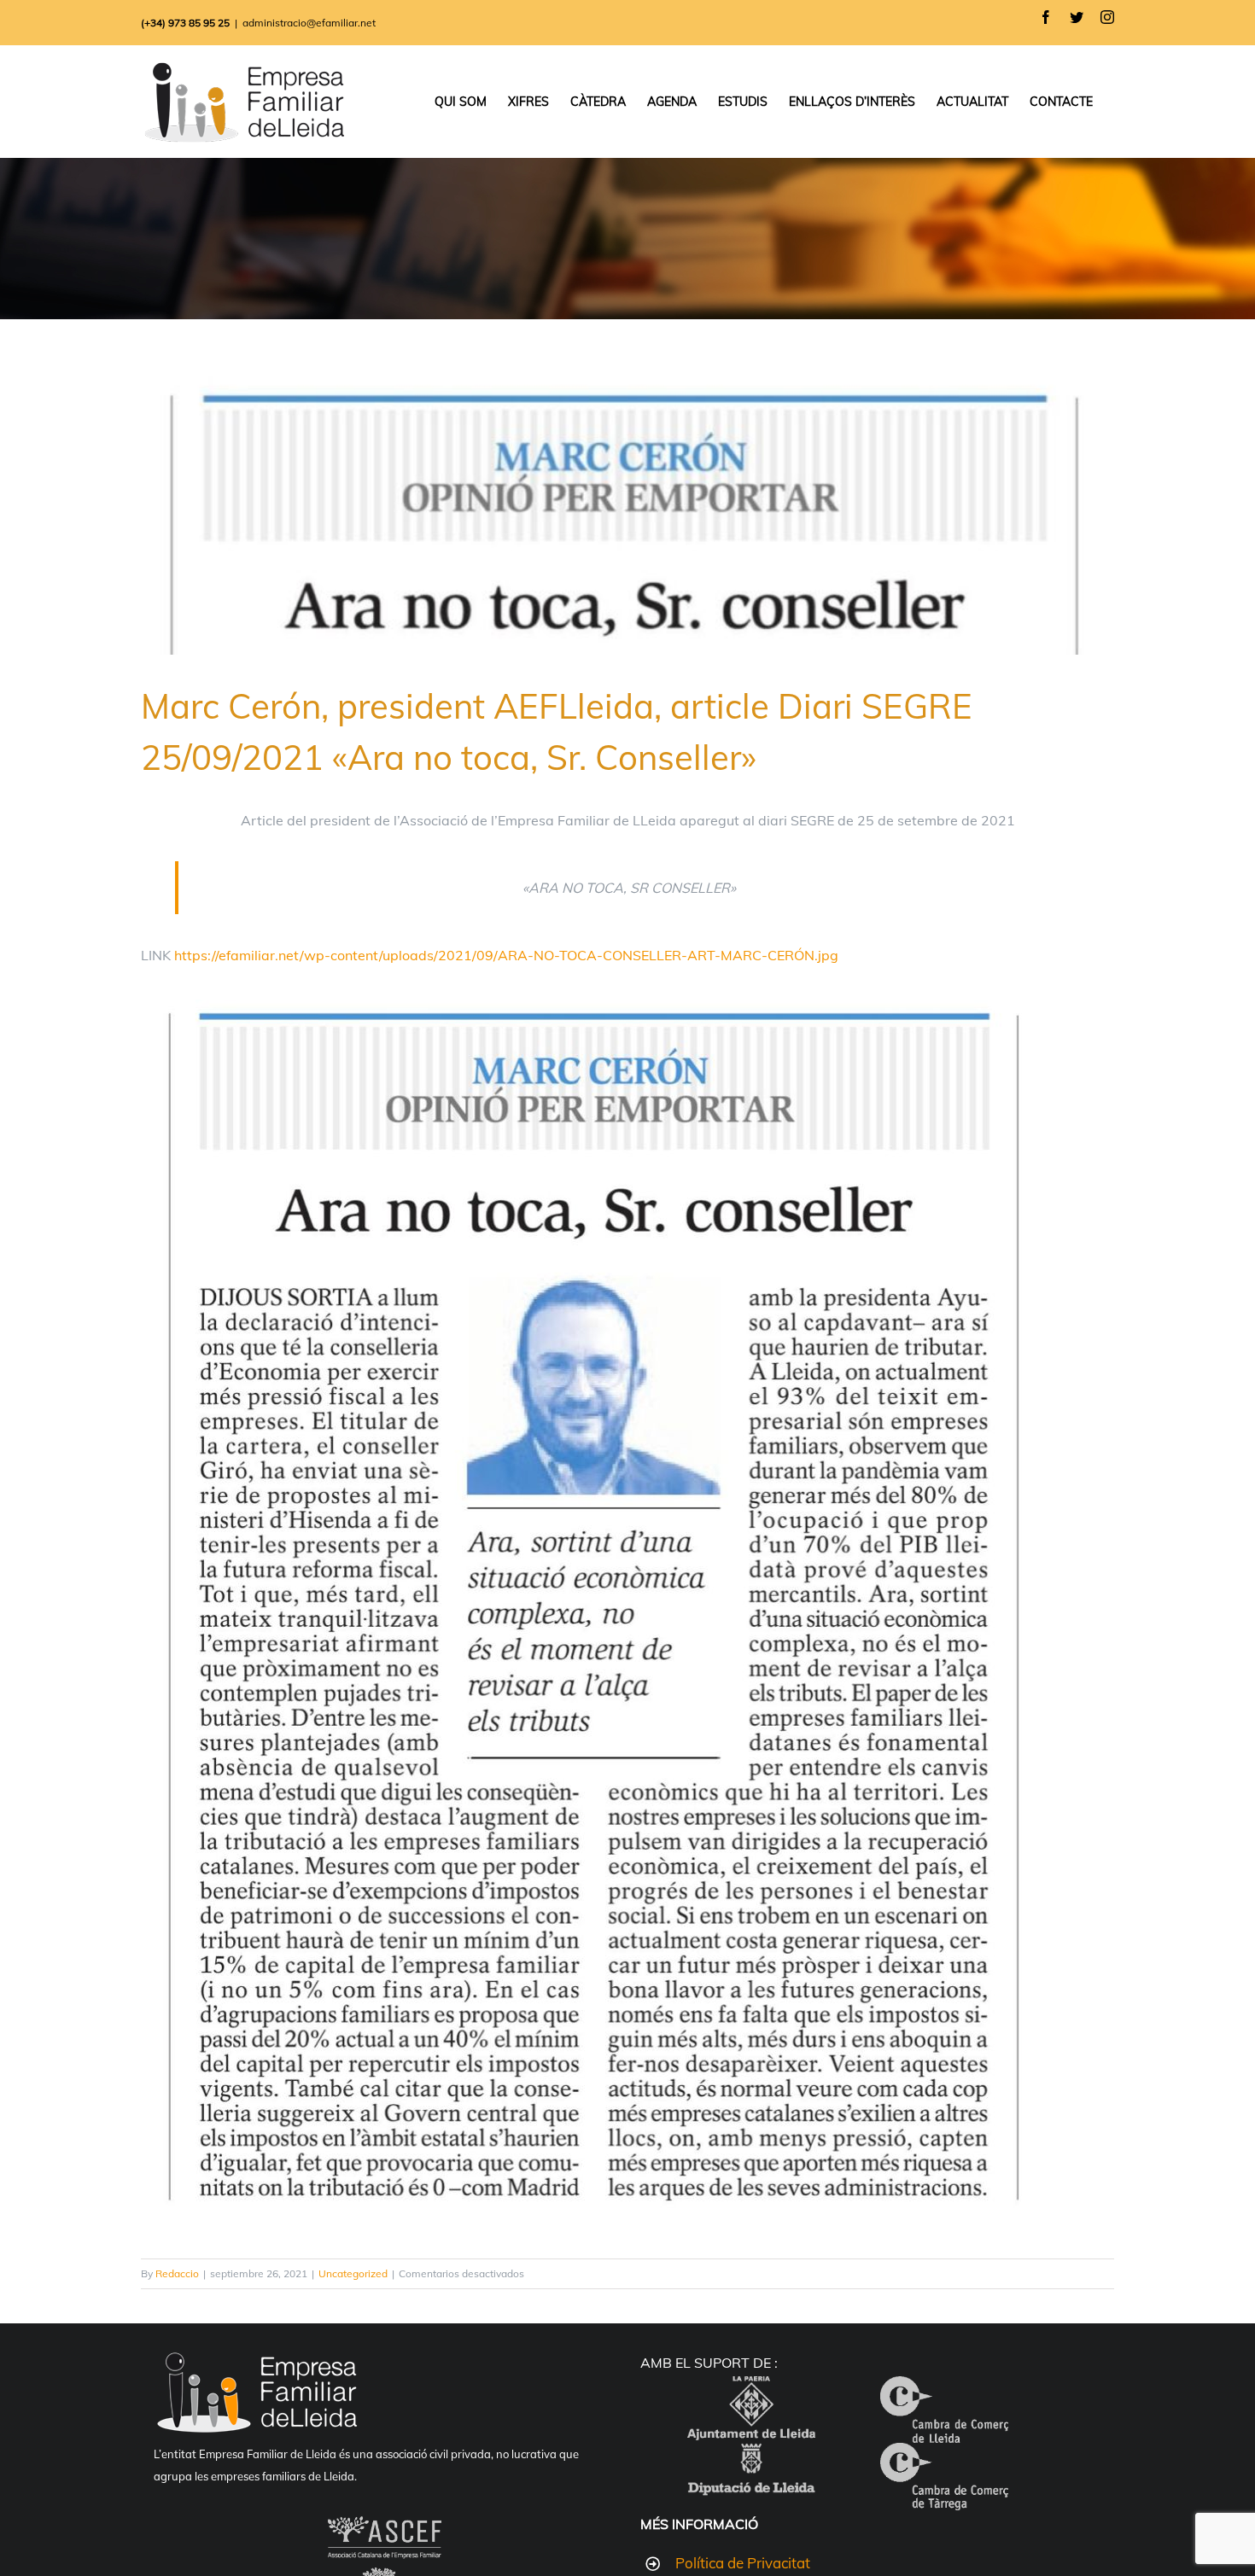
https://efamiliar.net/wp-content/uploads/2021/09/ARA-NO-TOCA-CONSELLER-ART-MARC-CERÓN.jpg (506, 955)
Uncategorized (353, 2273)
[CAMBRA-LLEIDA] (944, 2390)
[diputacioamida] (751, 2457)
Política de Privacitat (743, 2563)
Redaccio (177, 2273)
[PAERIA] (751, 2390)
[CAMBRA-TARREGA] (944, 2457)
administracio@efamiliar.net (309, 23)
